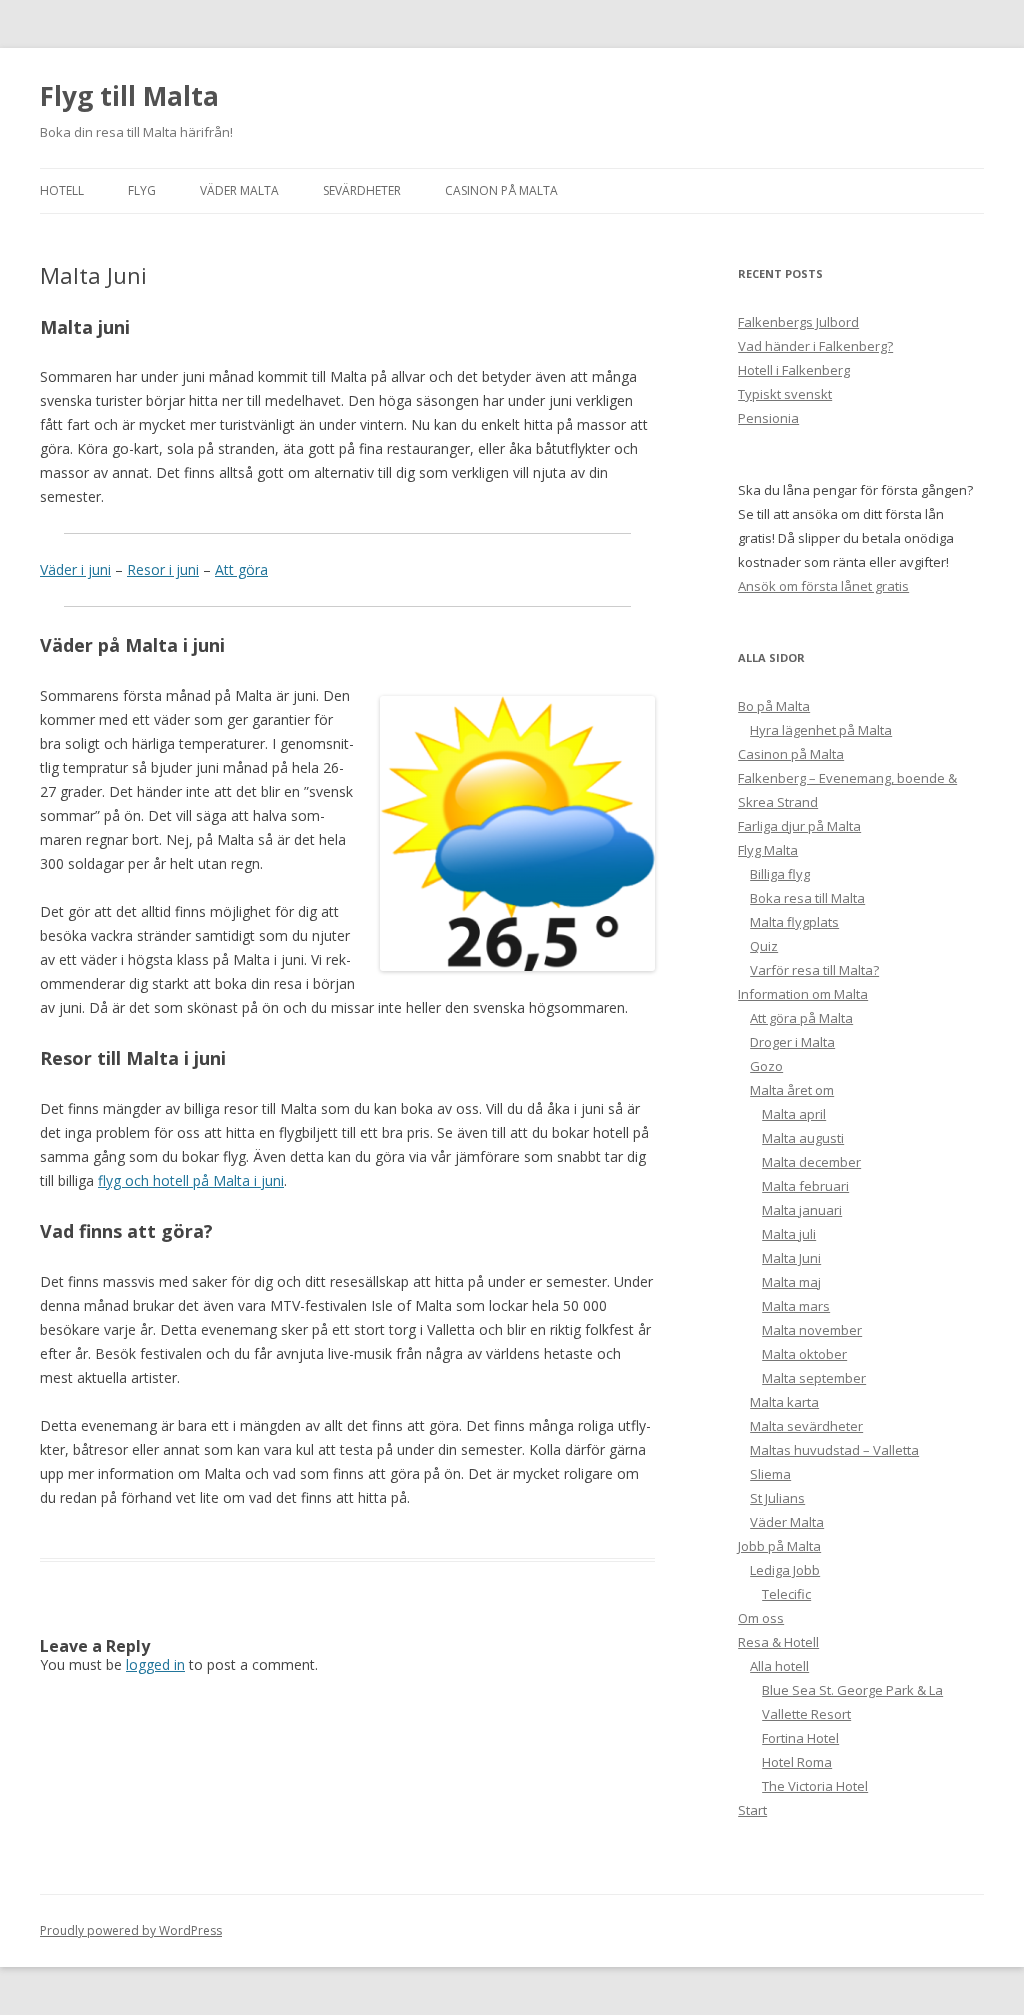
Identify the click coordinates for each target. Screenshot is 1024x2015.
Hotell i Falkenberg (794, 370)
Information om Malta (803, 994)
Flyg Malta (768, 850)
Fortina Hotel (800, 1738)
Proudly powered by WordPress (131, 1930)
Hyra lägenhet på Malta (821, 730)
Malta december (811, 1162)
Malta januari (802, 1210)
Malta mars (796, 1306)
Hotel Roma (797, 1762)
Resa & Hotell (778, 1642)
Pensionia (768, 418)
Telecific (786, 1594)
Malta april (794, 1114)
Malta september (814, 1378)
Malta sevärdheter (806, 1426)
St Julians (777, 1498)
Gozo (766, 1066)
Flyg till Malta (129, 96)
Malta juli (789, 1234)
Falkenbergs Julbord (798, 322)
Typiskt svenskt (785, 394)
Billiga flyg (780, 874)
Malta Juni (791, 1258)
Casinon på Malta (501, 190)
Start (752, 1810)
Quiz (764, 946)
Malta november (812, 1330)
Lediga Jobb (785, 1570)
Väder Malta (239, 190)
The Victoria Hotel (815, 1786)
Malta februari (805, 1186)
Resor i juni (163, 569)
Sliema (770, 1474)
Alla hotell (779, 1666)
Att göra (241, 569)
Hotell (62, 190)
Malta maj (791, 1282)
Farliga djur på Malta (799, 826)
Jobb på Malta (779, 1546)
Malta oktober (804, 1354)
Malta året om (792, 1090)
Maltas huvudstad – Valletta (834, 1450)
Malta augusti (803, 1138)
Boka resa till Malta (807, 898)
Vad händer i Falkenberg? (815, 346)
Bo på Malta (774, 706)
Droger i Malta (792, 1042)
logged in (155, 1664)
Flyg (142, 190)
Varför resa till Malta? (814, 970)
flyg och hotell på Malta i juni (191, 1180)
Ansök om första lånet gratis (823, 586)
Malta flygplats (794, 922)
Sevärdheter (362, 190)
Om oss (761, 1618)
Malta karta (784, 1402)
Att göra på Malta (801, 1018)
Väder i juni (75, 569)
